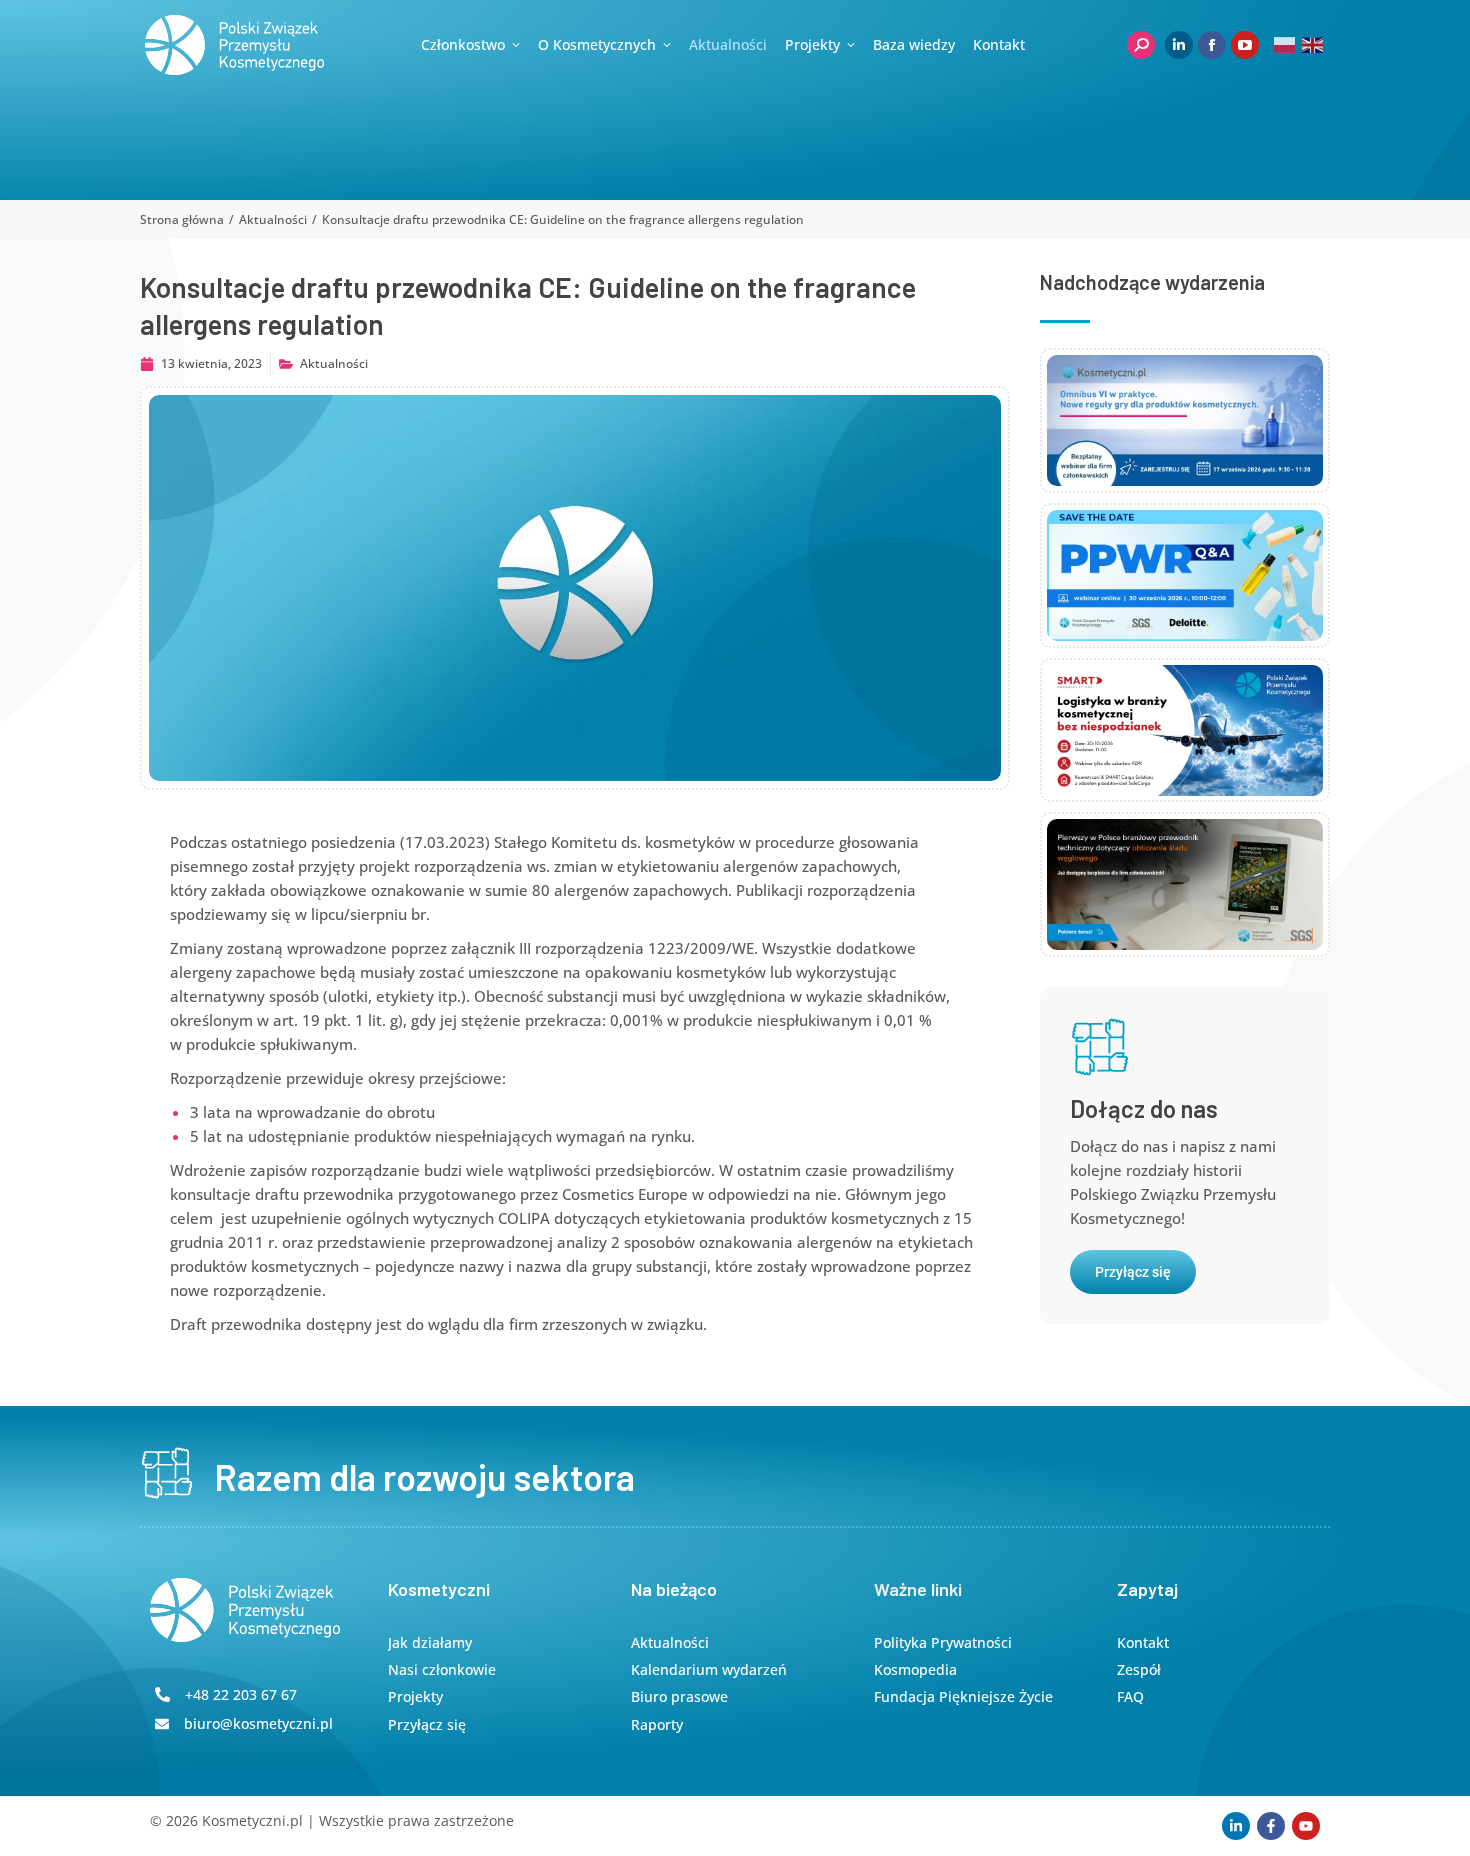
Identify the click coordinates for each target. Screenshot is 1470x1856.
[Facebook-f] (1271, 1826)
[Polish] (1285, 45)
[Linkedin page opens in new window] (1179, 45)
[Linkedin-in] (1236, 1826)
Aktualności (334, 363)
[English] (1313, 45)
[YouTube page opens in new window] (1245, 45)
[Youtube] (1306, 1826)
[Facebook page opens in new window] (1212, 45)
